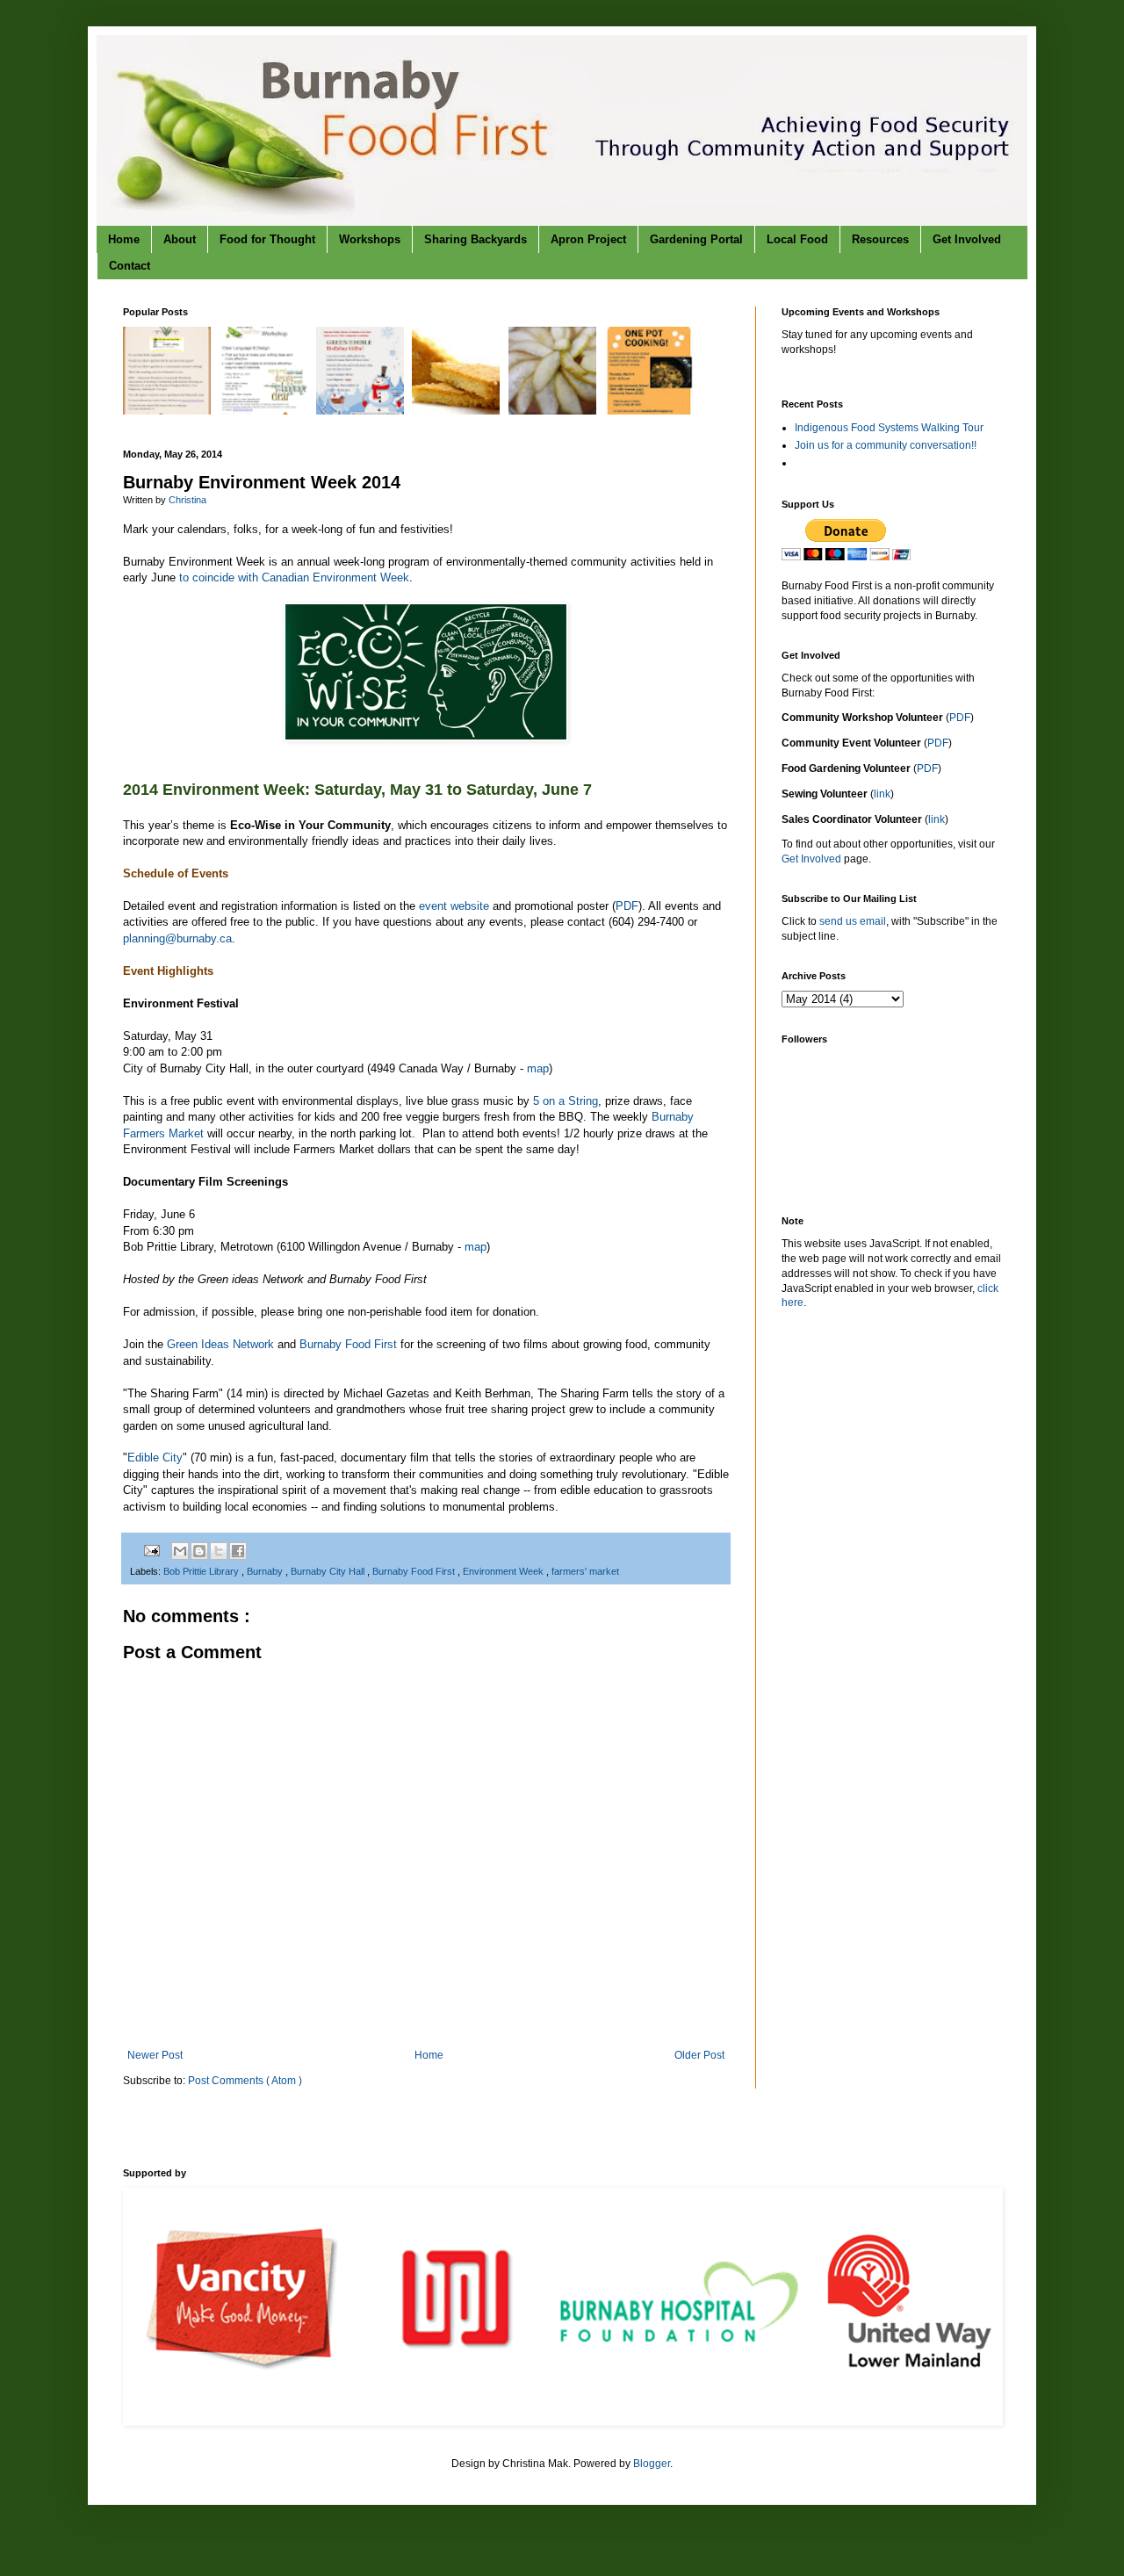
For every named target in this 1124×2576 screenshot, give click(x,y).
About (180, 239)
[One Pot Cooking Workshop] (651, 411)
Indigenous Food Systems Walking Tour (889, 428)
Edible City (155, 1458)
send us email (853, 921)
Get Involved (967, 239)
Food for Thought (267, 239)
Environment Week (504, 1571)
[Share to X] (219, 1551)
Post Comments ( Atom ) (245, 2081)
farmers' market (585, 1571)
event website (454, 906)
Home (124, 239)
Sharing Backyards (476, 239)
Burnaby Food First (348, 1344)
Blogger (652, 2464)
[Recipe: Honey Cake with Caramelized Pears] (555, 411)
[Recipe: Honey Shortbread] (458, 411)
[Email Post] (151, 1550)
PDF (627, 906)
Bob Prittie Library (202, 1571)
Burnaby (266, 1571)
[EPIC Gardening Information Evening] (169, 411)
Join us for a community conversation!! (886, 445)
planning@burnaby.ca (177, 938)
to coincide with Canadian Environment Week (294, 577)
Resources (880, 239)
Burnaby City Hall (329, 1571)
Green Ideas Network (220, 1344)
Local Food (797, 239)
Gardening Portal (696, 239)
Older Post (699, 2055)
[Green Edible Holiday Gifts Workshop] (362, 411)
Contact (130, 266)
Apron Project (588, 239)
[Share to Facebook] (238, 1551)
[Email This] (180, 1551)
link (882, 794)
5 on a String (566, 1101)
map (538, 1068)
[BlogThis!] (199, 1551)
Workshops (370, 239)
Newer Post (155, 2055)
